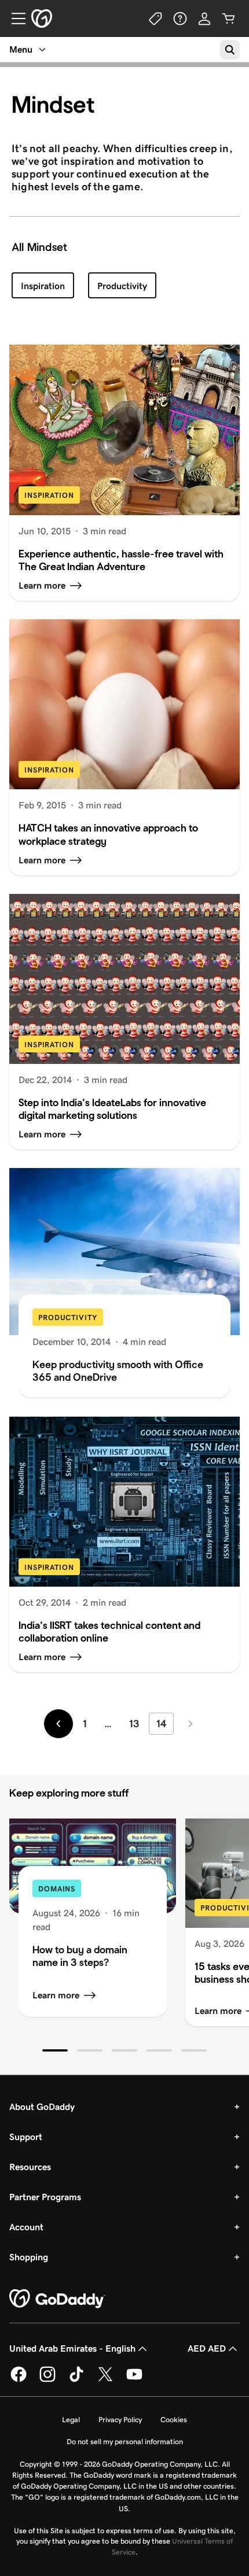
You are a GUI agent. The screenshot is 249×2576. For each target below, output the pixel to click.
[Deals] (156, 19)
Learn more (56, 1995)
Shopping (29, 2257)
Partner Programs (45, 2197)
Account (26, 2227)
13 (134, 1724)
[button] (55, 2050)
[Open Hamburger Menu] (14, 19)
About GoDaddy (42, 2107)
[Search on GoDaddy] (230, 50)
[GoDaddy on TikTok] (76, 2380)
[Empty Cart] (229, 19)
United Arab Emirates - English (72, 2348)
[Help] (180, 19)
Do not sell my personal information (125, 2442)
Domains (57, 1889)
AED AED (207, 2348)
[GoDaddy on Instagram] (47, 2380)
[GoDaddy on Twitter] (105, 2380)
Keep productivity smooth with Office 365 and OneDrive (118, 1371)
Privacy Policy (120, 2420)
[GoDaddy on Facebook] (19, 2380)
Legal (71, 2420)
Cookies (174, 2420)
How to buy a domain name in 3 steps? (80, 1956)
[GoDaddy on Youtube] (134, 2380)
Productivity (122, 286)
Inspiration (43, 286)
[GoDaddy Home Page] (57, 2299)
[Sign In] (204, 19)
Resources (30, 2167)
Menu (21, 49)
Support (26, 2137)
